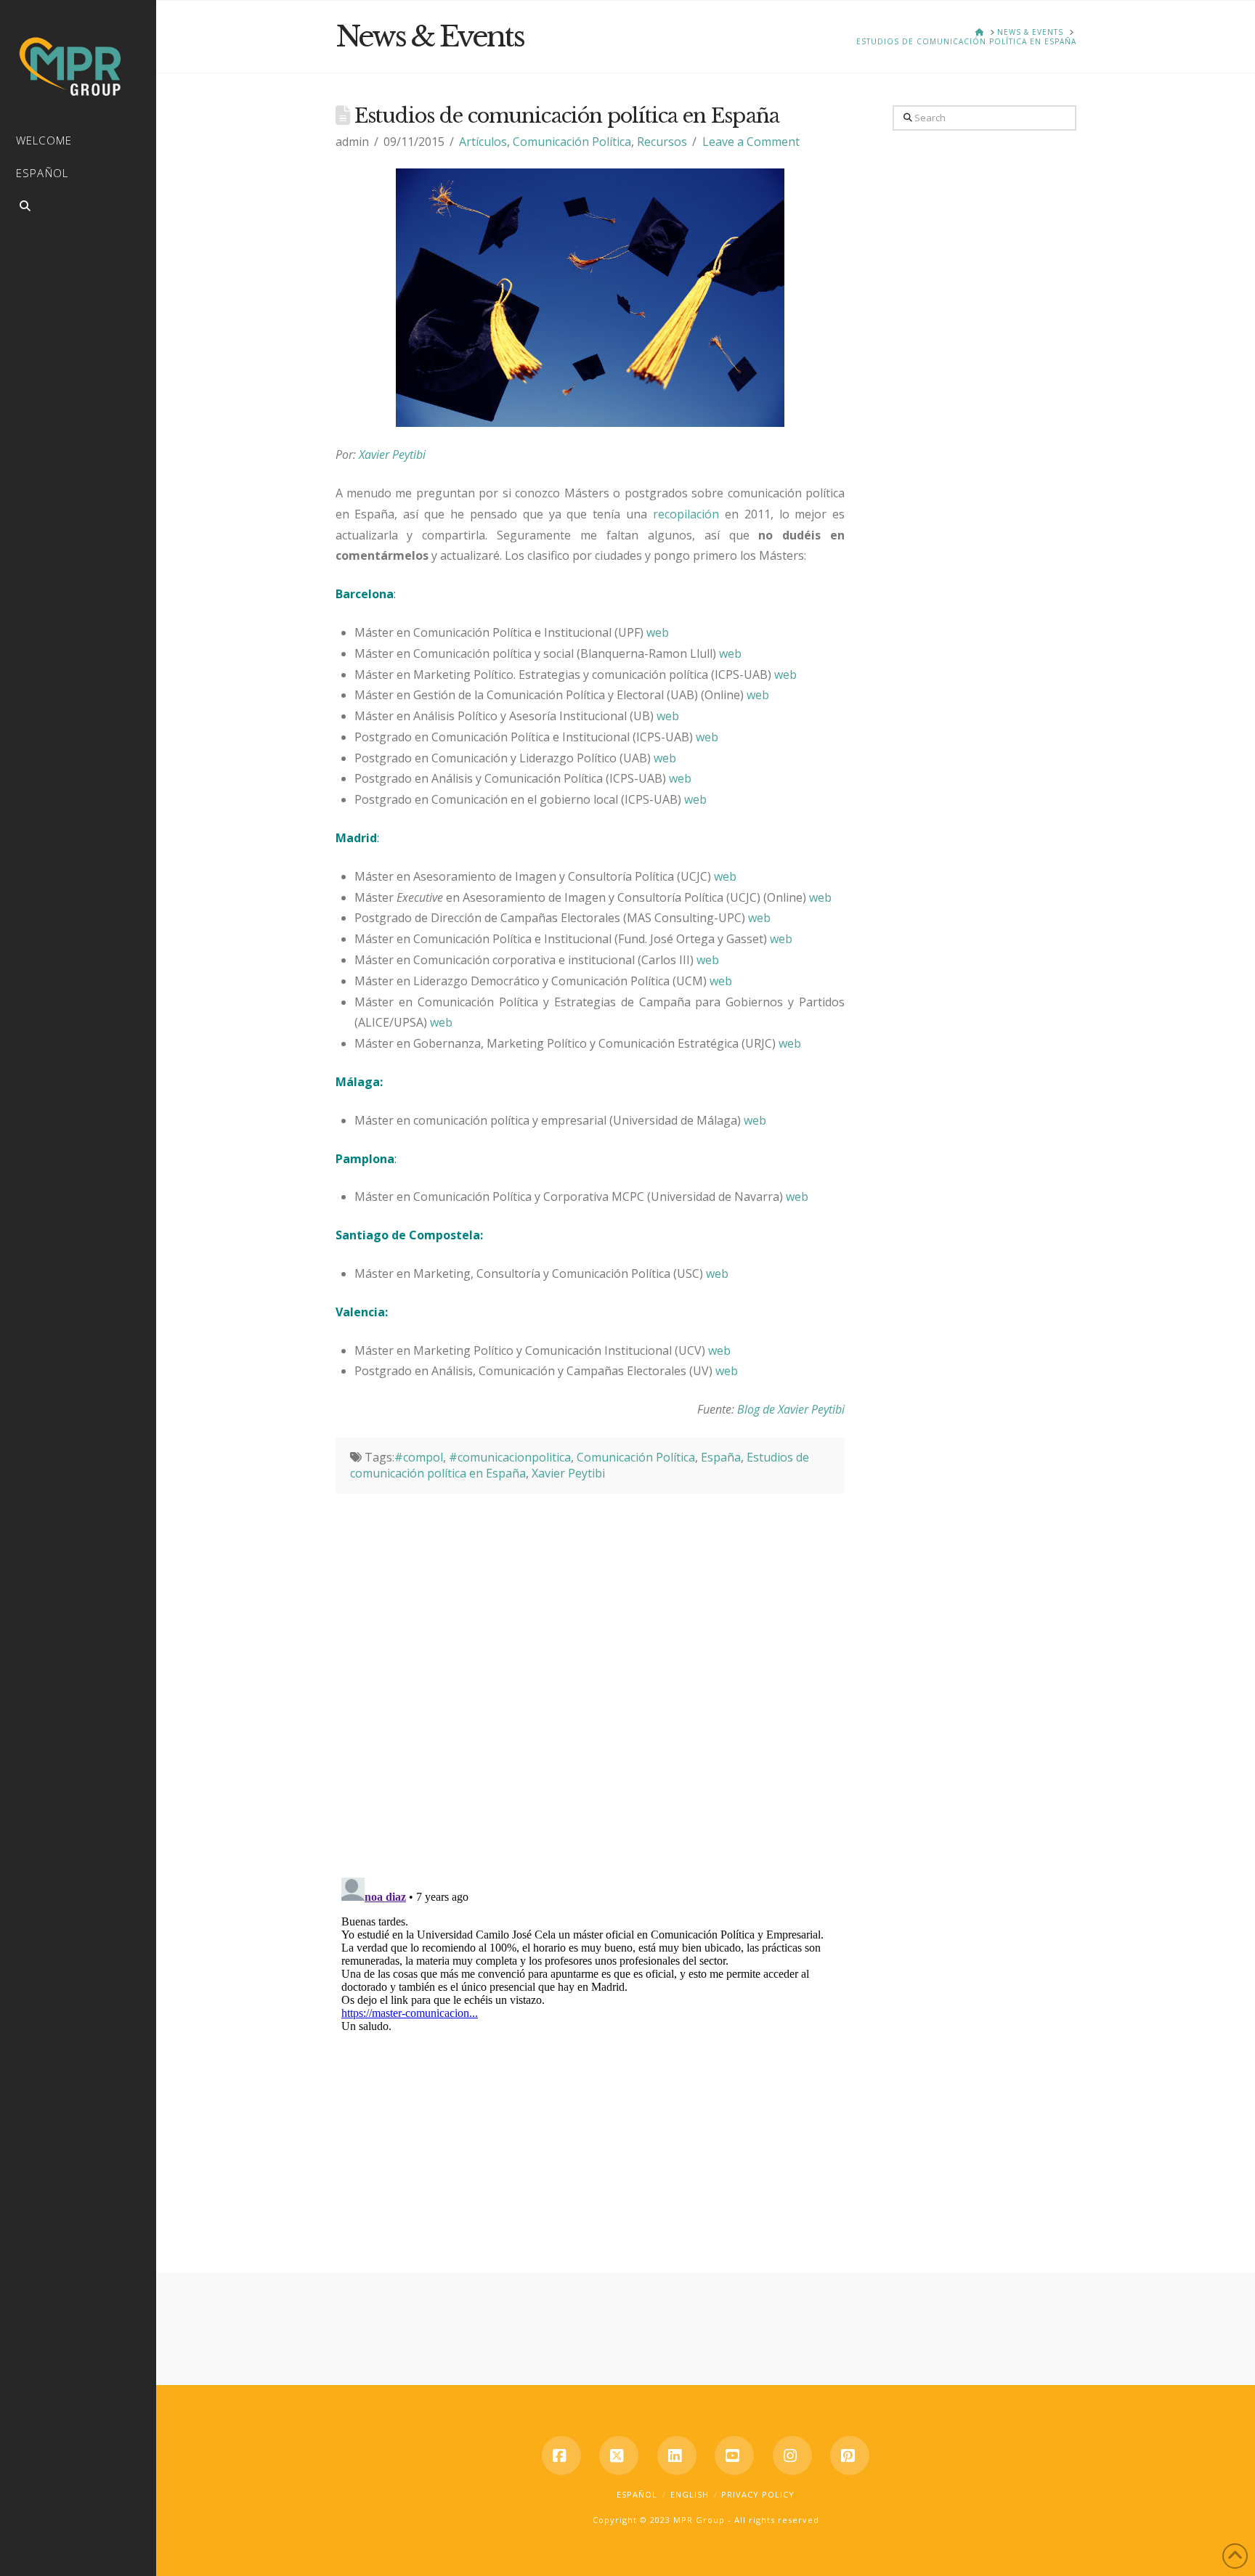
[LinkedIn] (677, 2455)
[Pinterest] (850, 2455)
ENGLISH (690, 2494)
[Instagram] (792, 2455)
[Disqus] (590, 1675)
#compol (419, 1457)
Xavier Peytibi (392, 455)
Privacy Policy (758, 2494)
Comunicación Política (572, 142)
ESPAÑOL (637, 2494)
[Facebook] (561, 2455)
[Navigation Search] (78, 208)
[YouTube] (734, 2455)
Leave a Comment (751, 142)
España (721, 1457)
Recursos (662, 142)
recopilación (689, 514)
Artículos (483, 142)
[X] (619, 2455)
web (658, 632)
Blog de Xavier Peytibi (791, 1409)
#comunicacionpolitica (510, 1457)
